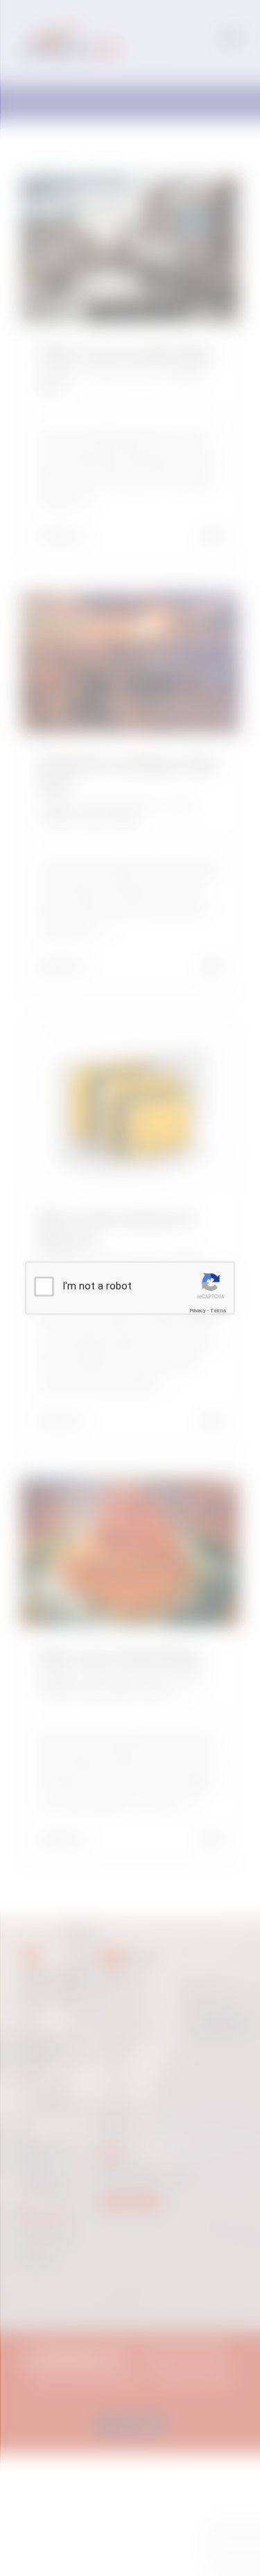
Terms (218, 1311)
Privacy (198, 1311)
